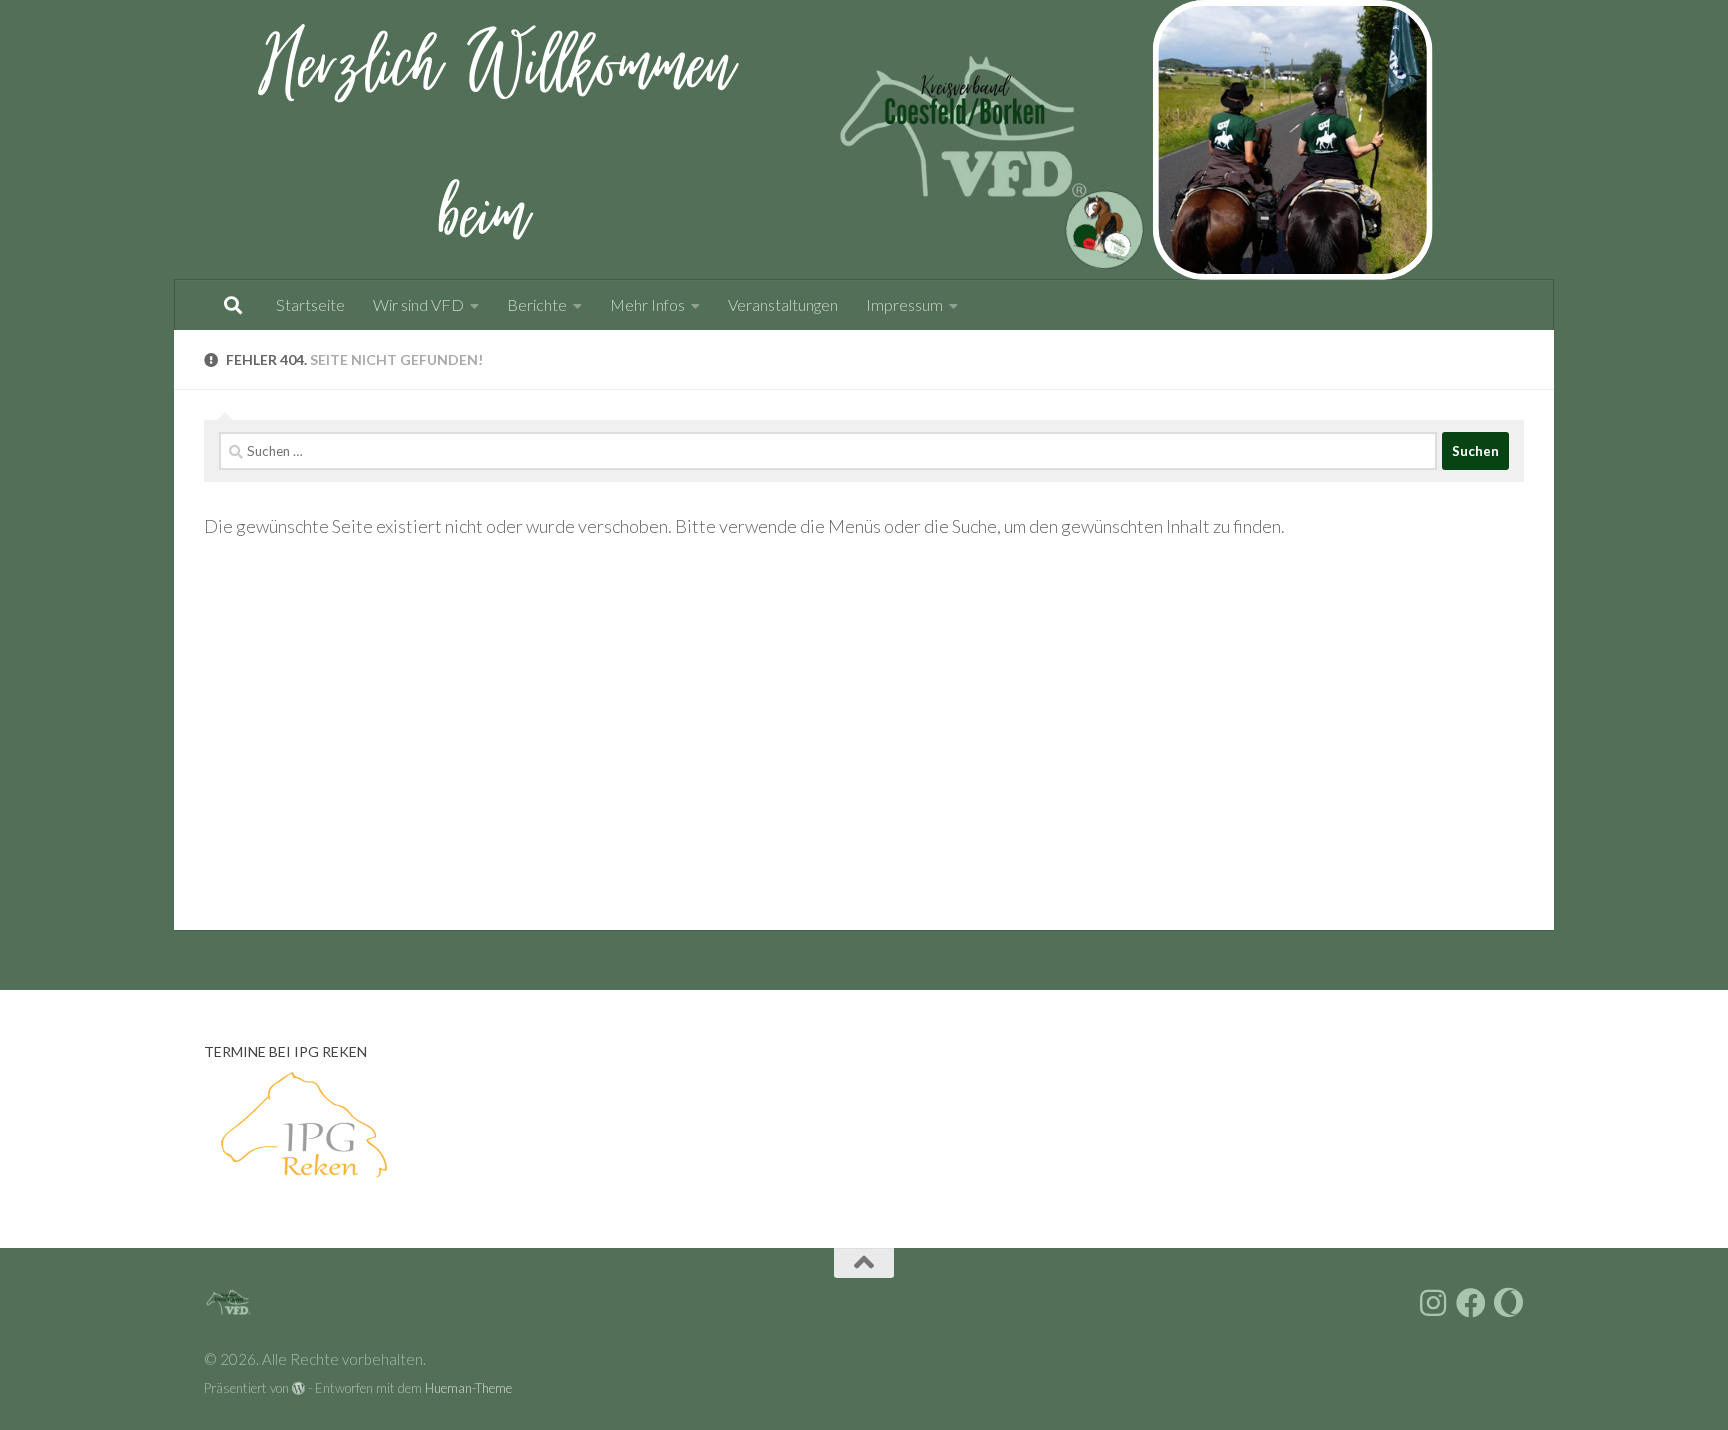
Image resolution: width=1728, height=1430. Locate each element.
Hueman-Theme (468, 1388)
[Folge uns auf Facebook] (1471, 1303)
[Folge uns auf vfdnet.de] (1509, 1303)
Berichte (537, 304)
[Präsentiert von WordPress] (298, 1388)
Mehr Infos (647, 304)
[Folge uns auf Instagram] (1433, 1303)
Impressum (904, 304)
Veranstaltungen (783, 304)
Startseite (310, 304)
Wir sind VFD (418, 304)
